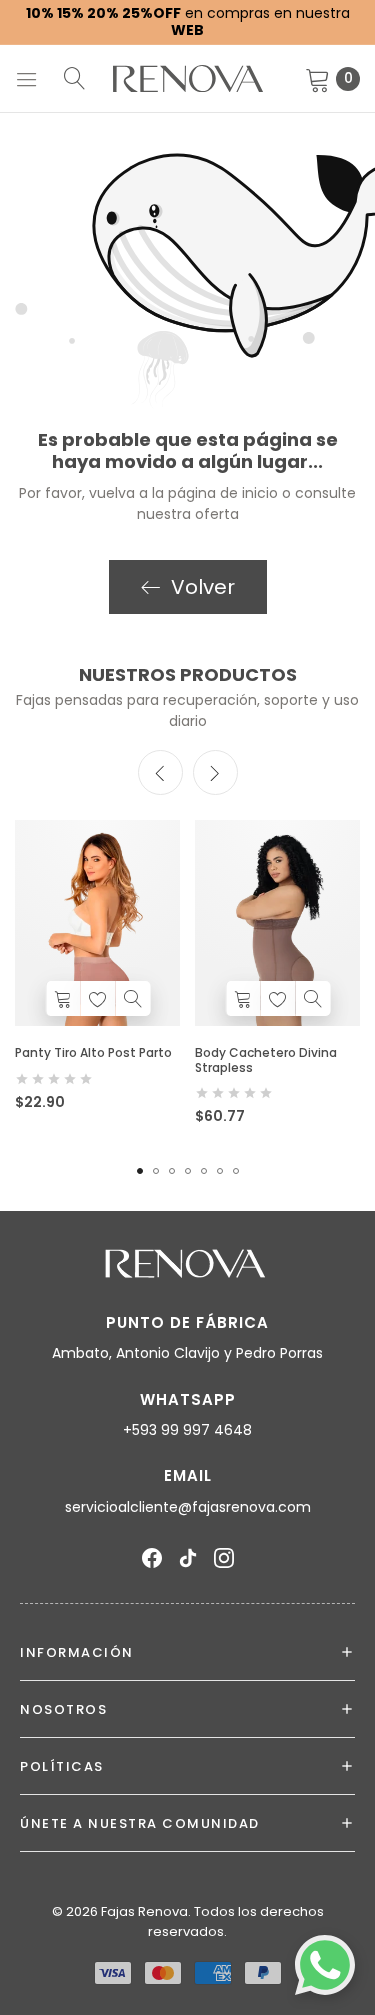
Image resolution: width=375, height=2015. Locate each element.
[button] (215, 772)
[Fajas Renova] (188, 78)
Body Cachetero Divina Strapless (266, 1059)
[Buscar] (75, 78)
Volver (203, 587)
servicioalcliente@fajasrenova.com (188, 1507)
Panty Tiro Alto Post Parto (93, 1052)
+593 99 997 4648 (187, 1430)
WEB (187, 30)
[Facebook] (152, 1558)
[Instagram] (224, 1558)
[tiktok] (188, 1558)
